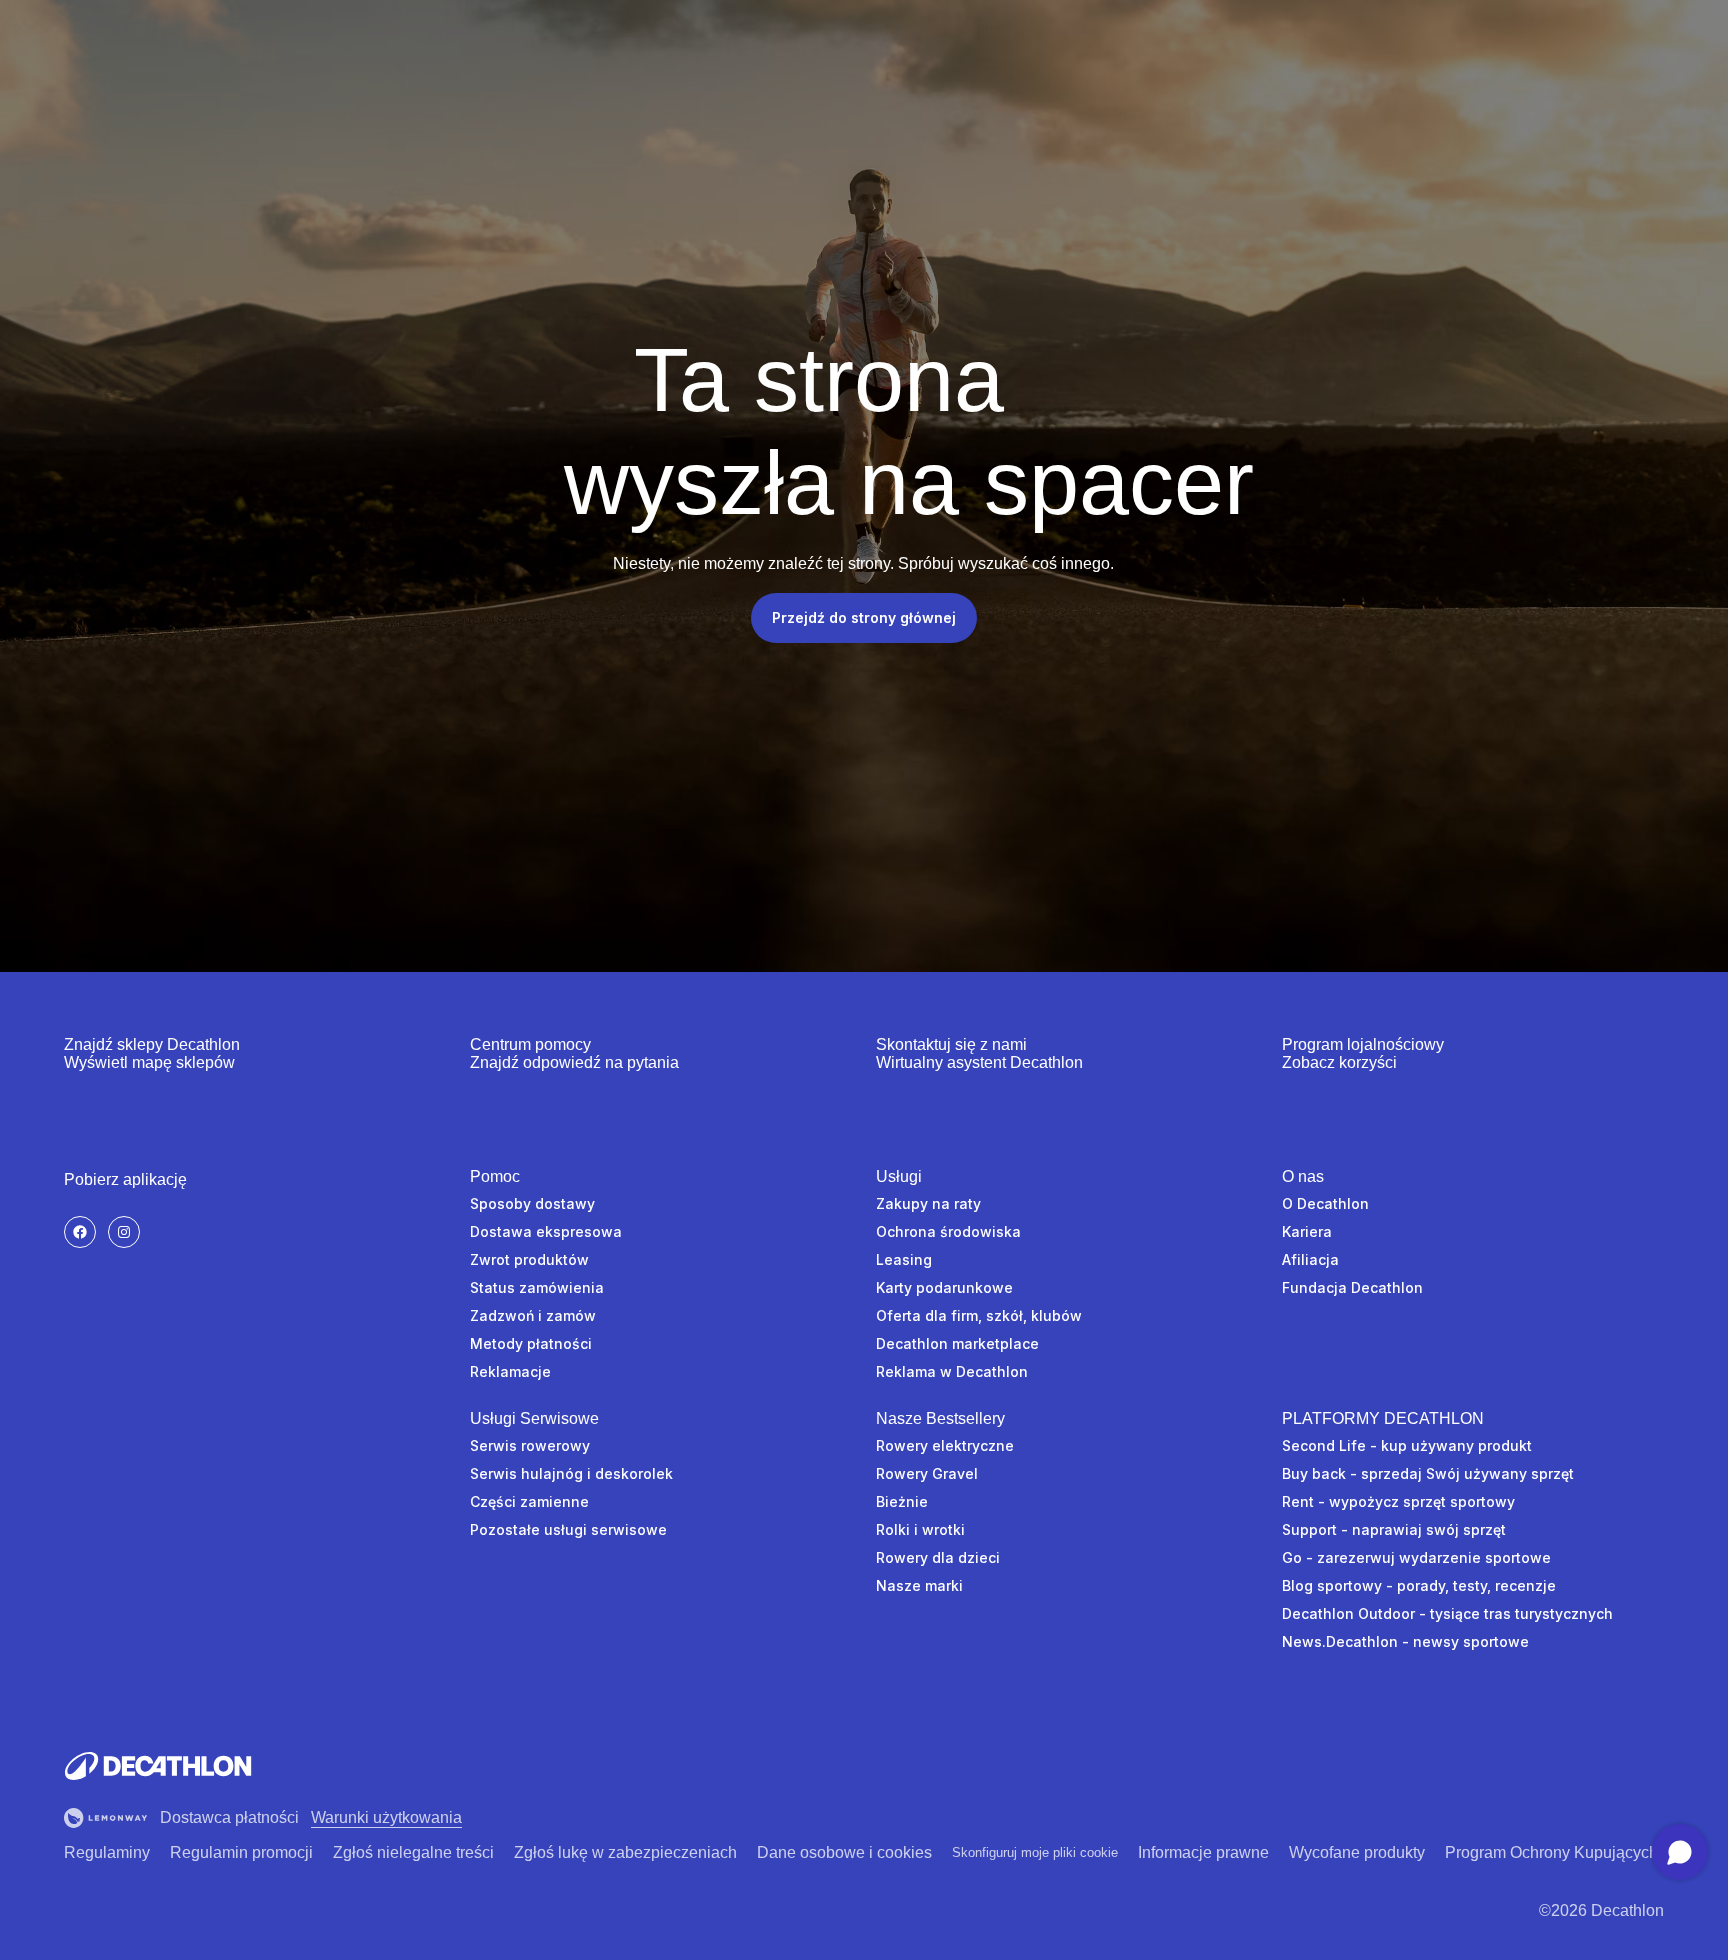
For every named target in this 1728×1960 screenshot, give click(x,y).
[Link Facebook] (80, 1232)
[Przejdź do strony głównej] (158, 1766)
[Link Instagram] (124, 1232)
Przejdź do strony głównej (864, 617)
